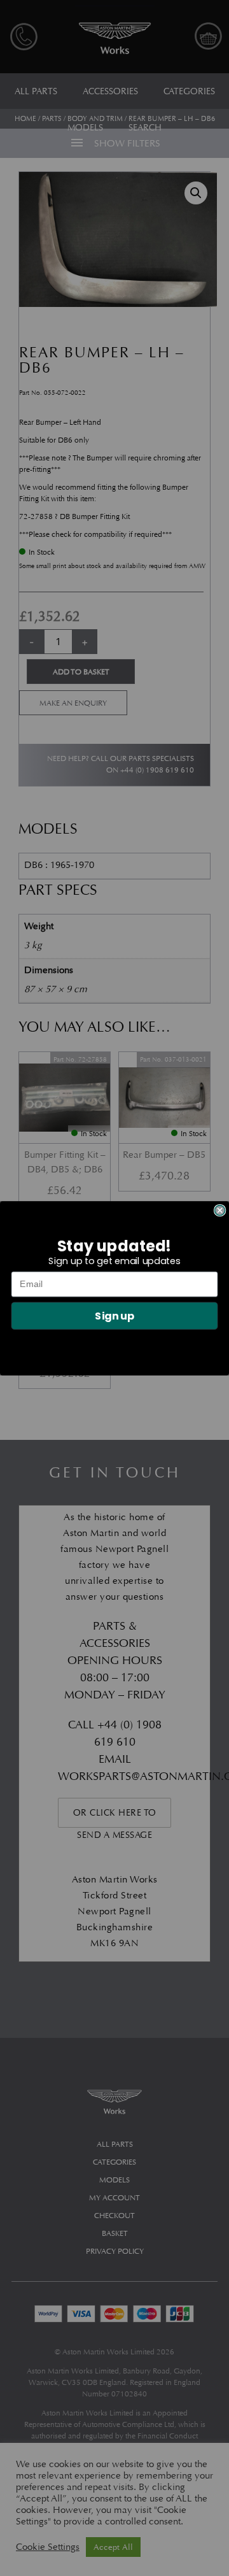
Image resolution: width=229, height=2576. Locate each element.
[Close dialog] (220, 1210)
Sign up (114, 1315)
